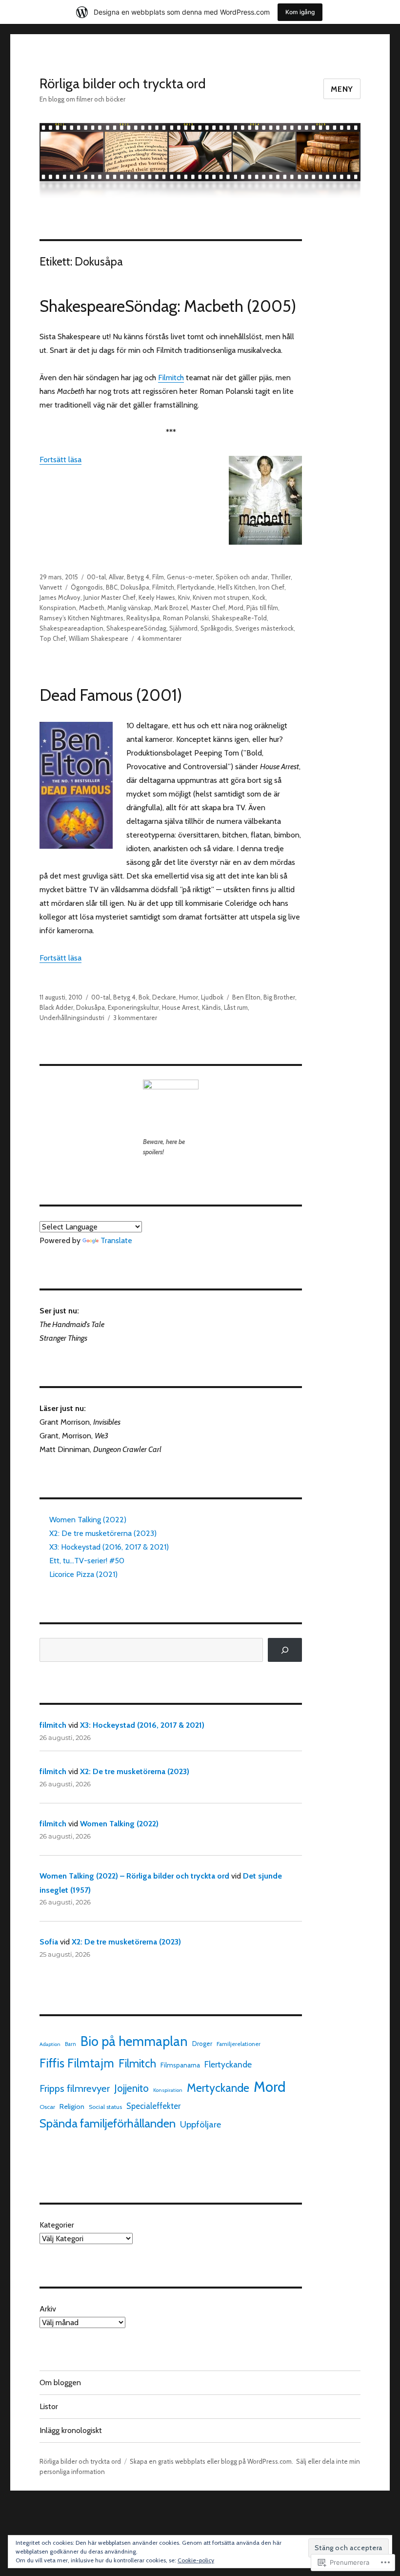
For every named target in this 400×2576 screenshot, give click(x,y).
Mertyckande (218, 2088)
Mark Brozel (171, 608)
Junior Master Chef (110, 597)
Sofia (49, 1942)
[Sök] (285, 1650)
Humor (189, 997)
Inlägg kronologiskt (71, 2430)
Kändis (211, 1007)
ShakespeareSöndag (136, 628)
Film (158, 577)
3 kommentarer (135, 1018)
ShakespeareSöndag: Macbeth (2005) (168, 306)
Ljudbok (212, 997)
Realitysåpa (143, 618)
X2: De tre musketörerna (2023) (103, 1533)
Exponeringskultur (133, 1007)
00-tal (96, 577)
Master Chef (208, 608)
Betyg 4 (138, 577)
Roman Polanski (186, 618)
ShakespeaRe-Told (239, 618)
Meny (342, 89)
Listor (49, 2406)
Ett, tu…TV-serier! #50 (87, 1561)
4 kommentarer (159, 638)
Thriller (281, 577)
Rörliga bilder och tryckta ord (123, 83)
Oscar (47, 2107)
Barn (70, 2044)
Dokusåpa (135, 587)
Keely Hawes (157, 597)
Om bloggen (60, 2382)
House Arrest (180, 1007)
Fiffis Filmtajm (77, 2063)
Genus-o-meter (190, 577)
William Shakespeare (99, 638)
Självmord (183, 628)
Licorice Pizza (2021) (83, 1574)
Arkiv (48, 2309)
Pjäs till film (262, 608)
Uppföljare (200, 2124)
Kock (259, 597)
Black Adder (56, 1007)
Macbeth (92, 608)
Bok (144, 997)
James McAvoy (60, 597)
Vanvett (51, 587)
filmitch (53, 1725)
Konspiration (58, 608)
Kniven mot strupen (221, 597)
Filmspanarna (180, 2065)
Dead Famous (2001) (111, 695)
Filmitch (171, 378)
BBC (112, 587)
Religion (72, 2106)
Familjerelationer (239, 2044)
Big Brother (279, 997)
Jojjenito (131, 2088)
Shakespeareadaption (71, 628)
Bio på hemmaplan (134, 2041)
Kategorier (57, 2225)
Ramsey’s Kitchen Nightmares (81, 618)
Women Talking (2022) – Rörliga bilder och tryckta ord (134, 1876)
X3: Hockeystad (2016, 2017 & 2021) (109, 1547)
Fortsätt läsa (60, 460)
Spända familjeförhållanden (108, 2123)
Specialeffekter (153, 2106)
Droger (202, 2044)
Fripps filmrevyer (75, 2088)
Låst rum (236, 1007)
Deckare (164, 997)
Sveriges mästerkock (264, 628)
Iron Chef (271, 587)
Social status (105, 2107)
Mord (236, 608)
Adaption (50, 2044)
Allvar (116, 577)
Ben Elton (246, 997)
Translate (116, 1240)
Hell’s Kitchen (237, 587)
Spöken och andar (242, 577)
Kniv (184, 597)
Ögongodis (87, 587)
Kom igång (300, 12)
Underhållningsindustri (72, 1018)
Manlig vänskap (129, 608)
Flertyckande (196, 587)
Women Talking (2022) (88, 1520)
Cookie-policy (196, 2560)
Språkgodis (216, 628)
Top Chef (53, 638)
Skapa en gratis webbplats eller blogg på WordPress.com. (211, 2461)
